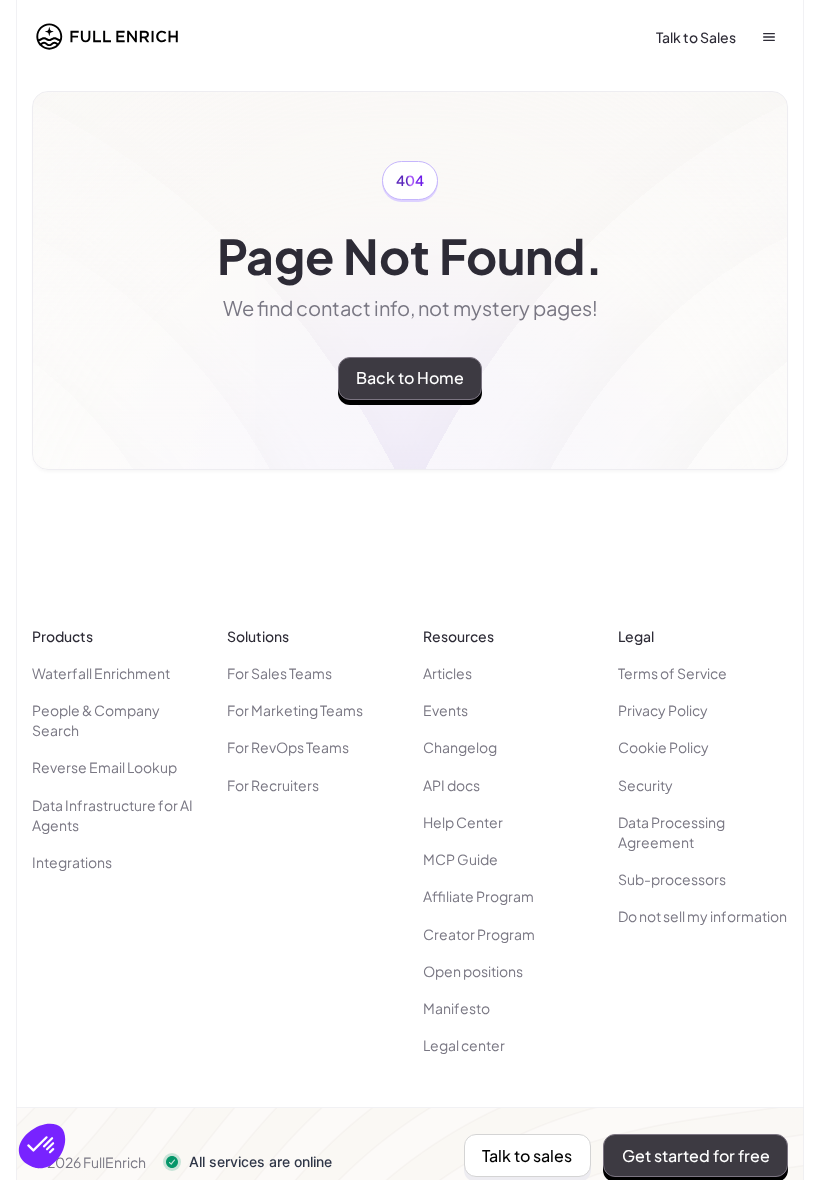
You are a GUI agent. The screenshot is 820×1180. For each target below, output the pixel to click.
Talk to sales (527, 1155)
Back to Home (410, 377)
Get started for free (696, 1155)
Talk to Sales (696, 37)
